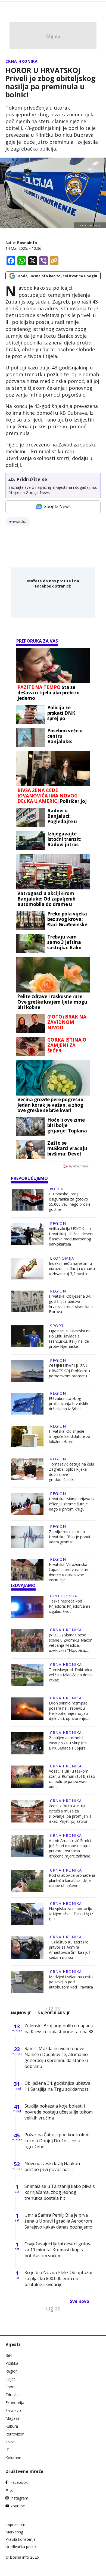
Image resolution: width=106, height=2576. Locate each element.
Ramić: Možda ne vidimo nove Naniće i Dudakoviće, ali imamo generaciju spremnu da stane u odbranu (56, 2057)
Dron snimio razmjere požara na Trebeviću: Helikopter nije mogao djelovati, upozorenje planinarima (68, 1711)
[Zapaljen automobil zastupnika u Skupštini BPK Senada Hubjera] (27, 1743)
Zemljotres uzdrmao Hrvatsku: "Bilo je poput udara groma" (70, 1537)
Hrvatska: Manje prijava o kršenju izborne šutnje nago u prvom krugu (71, 1504)
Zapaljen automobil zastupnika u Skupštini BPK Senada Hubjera (68, 1743)
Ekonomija (62, 1258)
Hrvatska (19, 522)
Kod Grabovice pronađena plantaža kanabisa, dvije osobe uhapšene (72, 1880)
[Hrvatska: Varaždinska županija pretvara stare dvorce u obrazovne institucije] (27, 1571)
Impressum (15, 2525)
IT (7, 2450)
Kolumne (13, 2458)
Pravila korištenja (21, 2539)
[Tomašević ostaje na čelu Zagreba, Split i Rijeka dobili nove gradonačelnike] (27, 1470)
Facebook (19, 2482)
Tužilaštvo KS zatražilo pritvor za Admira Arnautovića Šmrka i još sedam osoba (70, 1950)
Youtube (18, 2506)
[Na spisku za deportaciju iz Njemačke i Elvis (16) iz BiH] (27, 1914)
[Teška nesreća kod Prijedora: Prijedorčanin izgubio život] (27, 1607)
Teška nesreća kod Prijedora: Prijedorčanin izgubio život (69, 1606)
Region (57, 1189)
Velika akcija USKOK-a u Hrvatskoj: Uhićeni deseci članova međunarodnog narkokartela (71, 1236)
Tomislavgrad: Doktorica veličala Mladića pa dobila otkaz (71, 1675)
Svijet (10, 2379)
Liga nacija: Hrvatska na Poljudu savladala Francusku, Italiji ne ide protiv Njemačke (70, 1339)
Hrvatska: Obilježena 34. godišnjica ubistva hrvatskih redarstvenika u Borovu (71, 1304)
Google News (57, 506)
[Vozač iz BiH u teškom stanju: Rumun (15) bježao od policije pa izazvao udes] (27, 1777)
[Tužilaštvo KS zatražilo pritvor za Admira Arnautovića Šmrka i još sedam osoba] (27, 1948)
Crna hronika (22, 61)
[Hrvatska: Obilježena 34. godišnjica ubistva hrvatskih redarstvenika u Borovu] (27, 1302)
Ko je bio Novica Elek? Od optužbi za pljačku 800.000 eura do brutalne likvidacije (58, 2278)
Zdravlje (13, 2395)
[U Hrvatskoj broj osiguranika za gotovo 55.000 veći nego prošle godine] (27, 1200)
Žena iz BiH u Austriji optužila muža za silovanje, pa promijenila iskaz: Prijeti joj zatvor (70, 1814)
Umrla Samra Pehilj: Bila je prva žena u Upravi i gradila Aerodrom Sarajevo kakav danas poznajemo (58, 2221)
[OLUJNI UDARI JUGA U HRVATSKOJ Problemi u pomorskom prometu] (27, 1371)
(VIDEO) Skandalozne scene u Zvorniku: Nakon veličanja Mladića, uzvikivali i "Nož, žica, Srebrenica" (71, 1643)
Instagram (19, 2498)
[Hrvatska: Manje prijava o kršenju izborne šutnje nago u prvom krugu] (27, 1504)
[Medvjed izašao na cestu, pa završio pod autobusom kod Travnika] (27, 1982)
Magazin (13, 2418)
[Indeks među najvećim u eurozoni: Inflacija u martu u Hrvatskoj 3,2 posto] (27, 1269)
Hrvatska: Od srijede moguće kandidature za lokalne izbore (70, 1436)
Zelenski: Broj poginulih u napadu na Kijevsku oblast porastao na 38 (59, 2029)
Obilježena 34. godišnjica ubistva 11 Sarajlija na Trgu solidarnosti (57, 2086)
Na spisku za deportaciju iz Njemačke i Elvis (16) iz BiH (71, 1914)
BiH (9, 2355)
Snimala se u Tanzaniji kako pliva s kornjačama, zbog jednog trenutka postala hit (60, 2192)
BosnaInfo (27, 243)
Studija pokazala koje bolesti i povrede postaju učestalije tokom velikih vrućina (59, 2112)
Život (10, 2442)
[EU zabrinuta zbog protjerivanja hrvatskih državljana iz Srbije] (27, 1404)
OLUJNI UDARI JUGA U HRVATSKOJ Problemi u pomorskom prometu (69, 1371)
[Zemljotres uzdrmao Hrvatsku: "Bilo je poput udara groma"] (27, 1537)
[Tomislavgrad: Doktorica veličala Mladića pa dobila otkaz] (27, 1675)
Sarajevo (13, 2410)
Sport (57, 1326)
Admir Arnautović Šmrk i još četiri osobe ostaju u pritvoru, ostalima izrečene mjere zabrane (70, 1848)
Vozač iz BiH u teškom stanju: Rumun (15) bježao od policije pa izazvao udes (72, 1779)
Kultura (12, 2426)
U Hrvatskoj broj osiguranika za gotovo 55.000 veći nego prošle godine (70, 1202)
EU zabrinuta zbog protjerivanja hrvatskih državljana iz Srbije (68, 1404)
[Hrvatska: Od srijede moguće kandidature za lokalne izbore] (27, 1437)
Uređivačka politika (22, 2547)
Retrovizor (15, 2434)
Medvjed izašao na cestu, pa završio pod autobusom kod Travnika (71, 1982)
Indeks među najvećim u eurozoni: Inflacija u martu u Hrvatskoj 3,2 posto (72, 1268)
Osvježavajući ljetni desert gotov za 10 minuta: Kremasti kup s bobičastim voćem (57, 2250)
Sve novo (79, 2301)
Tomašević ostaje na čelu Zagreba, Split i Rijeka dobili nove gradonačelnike (71, 1472)
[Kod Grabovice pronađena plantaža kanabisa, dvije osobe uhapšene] (27, 1881)
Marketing (14, 2532)
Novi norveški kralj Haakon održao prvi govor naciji (52, 2166)
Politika (12, 2363)
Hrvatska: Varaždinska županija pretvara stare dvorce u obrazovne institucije (69, 1572)
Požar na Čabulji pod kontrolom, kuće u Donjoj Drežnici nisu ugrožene (57, 2141)
